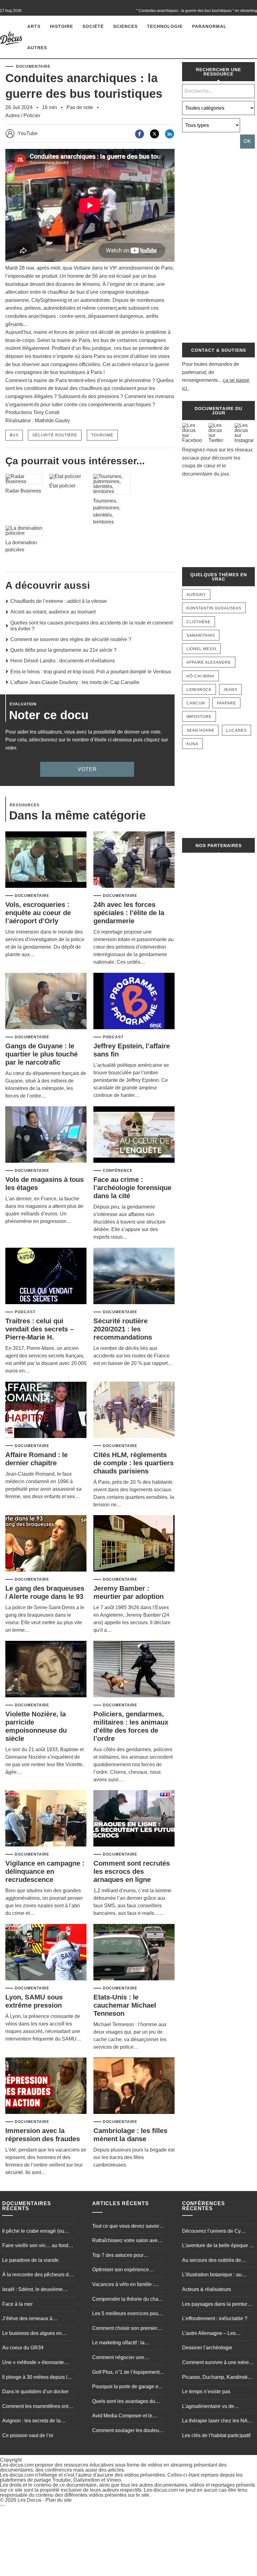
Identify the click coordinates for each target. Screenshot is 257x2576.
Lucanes (236, 730)
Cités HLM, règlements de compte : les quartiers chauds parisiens (134, 1463)
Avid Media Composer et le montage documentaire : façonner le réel (122, 2416)
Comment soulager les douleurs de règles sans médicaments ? (128, 2431)
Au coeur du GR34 (23, 2348)
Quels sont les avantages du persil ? (124, 2402)
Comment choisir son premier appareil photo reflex (125, 2329)
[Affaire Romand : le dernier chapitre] (46, 1410)
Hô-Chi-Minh (200, 676)
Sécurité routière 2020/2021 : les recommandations (123, 1329)
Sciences (125, 26)
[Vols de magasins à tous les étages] (46, 1135)
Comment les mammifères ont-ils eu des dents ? (36, 2407)
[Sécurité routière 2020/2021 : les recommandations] (134, 1276)
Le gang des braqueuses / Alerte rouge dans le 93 (45, 1592)
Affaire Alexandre (209, 662)
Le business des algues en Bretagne (32, 2334)
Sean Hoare (200, 730)
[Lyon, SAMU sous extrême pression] (46, 1953)
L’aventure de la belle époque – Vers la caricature (217, 2246)
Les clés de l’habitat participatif (216, 2435)
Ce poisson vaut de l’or (28, 2435)
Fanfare (226, 703)
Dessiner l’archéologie (207, 2348)
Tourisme (102, 435)
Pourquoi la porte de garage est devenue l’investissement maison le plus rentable (127, 2387)
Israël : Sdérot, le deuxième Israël (32, 2290)
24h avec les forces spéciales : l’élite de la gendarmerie (129, 913)
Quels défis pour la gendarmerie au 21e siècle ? (63, 650)
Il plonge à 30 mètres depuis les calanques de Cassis (37, 2378)
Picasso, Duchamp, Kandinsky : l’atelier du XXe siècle (217, 2378)
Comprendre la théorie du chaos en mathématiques (128, 2300)
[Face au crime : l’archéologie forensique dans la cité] (134, 1135)
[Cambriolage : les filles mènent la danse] (134, 2086)
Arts (34, 26)
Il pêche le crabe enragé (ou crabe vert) (33, 2232)
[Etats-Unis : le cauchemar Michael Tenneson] (134, 1953)
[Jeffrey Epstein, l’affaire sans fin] (134, 1001)
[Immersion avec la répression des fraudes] (46, 2086)
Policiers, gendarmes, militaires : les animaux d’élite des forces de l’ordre (131, 1726)
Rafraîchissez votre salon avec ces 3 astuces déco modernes (126, 2241)
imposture (199, 717)
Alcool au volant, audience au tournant (53, 612)
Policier (32, 116)
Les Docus (29, 2500)
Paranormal (209, 26)
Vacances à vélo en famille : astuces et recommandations (124, 2285)
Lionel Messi (201, 649)
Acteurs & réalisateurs (207, 2289)
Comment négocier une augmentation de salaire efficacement (119, 2358)
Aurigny (196, 595)
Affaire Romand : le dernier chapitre (37, 1459)
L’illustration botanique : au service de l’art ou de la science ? (217, 2275)
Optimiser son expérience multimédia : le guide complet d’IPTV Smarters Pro (125, 2270)
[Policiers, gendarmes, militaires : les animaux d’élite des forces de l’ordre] (134, 1670)
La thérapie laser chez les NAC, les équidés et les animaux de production (217, 2421)
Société (93, 26)
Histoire (61, 26)
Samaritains (201, 635)
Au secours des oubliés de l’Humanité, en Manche (212, 2261)
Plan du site (59, 2500)
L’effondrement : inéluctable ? (215, 2318)
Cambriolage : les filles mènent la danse (130, 2135)
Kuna (192, 744)
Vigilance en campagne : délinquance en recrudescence (45, 1871)
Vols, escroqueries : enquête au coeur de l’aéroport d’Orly (38, 913)
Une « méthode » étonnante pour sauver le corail (33, 2363)
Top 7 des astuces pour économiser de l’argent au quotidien (121, 2256)
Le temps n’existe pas (206, 2392)
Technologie (165, 26)
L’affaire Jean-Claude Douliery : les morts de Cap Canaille (75, 682)
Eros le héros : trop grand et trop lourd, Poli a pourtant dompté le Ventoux (91, 672)
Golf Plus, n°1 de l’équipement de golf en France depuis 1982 (126, 2373)
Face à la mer (17, 2304)
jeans (230, 690)
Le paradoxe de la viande (30, 2260)
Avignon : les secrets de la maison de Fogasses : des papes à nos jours (31, 2421)
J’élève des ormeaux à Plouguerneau (27, 2319)
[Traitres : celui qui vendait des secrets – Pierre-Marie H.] (46, 1276)
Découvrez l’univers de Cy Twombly (211, 2232)
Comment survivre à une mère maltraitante (215, 2363)
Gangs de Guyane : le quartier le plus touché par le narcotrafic (42, 1054)
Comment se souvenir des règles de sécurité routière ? (71, 639)
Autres (37, 48)
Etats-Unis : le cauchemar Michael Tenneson (125, 2005)
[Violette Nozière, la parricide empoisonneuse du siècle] (46, 1670)
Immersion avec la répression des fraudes (43, 2135)
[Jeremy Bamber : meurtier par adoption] (134, 1544)
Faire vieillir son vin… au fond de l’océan (35, 2246)
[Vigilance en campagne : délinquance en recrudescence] (46, 1819)
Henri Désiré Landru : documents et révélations (63, 661)
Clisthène (199, 622)
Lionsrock (199, 690)
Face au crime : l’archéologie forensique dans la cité (132, 1188)
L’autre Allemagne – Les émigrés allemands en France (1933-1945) (215, 2334)
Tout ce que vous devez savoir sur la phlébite (126, 2227)
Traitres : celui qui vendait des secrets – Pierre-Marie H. (39, 1329)
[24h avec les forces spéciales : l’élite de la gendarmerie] (134, 860)
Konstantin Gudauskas (214, 608)
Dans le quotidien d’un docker (35, 2392)
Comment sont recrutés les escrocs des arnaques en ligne (132, 1871)
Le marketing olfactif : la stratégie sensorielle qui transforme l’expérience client (125, 2343)
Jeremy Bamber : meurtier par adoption (128, 1592)
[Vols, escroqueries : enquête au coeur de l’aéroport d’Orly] (46, 860)
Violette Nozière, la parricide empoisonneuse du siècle (36, 1726)
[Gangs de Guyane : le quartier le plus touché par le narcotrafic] (46, 1001)
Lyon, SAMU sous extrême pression (34, 2001)
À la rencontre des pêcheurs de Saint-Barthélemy (37, 2275)
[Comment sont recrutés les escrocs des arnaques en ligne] (134, 1819)
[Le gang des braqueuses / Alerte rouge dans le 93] (46, 1544)
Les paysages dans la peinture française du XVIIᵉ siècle (216, 2305)
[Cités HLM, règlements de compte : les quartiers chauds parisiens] (134, 1410)
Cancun (196, 703)
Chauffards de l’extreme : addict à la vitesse (59, 601)
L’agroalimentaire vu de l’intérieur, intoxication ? (208, 2407)
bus (14, 435)
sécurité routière (55, 435)
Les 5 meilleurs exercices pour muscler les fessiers (126, 2314)
